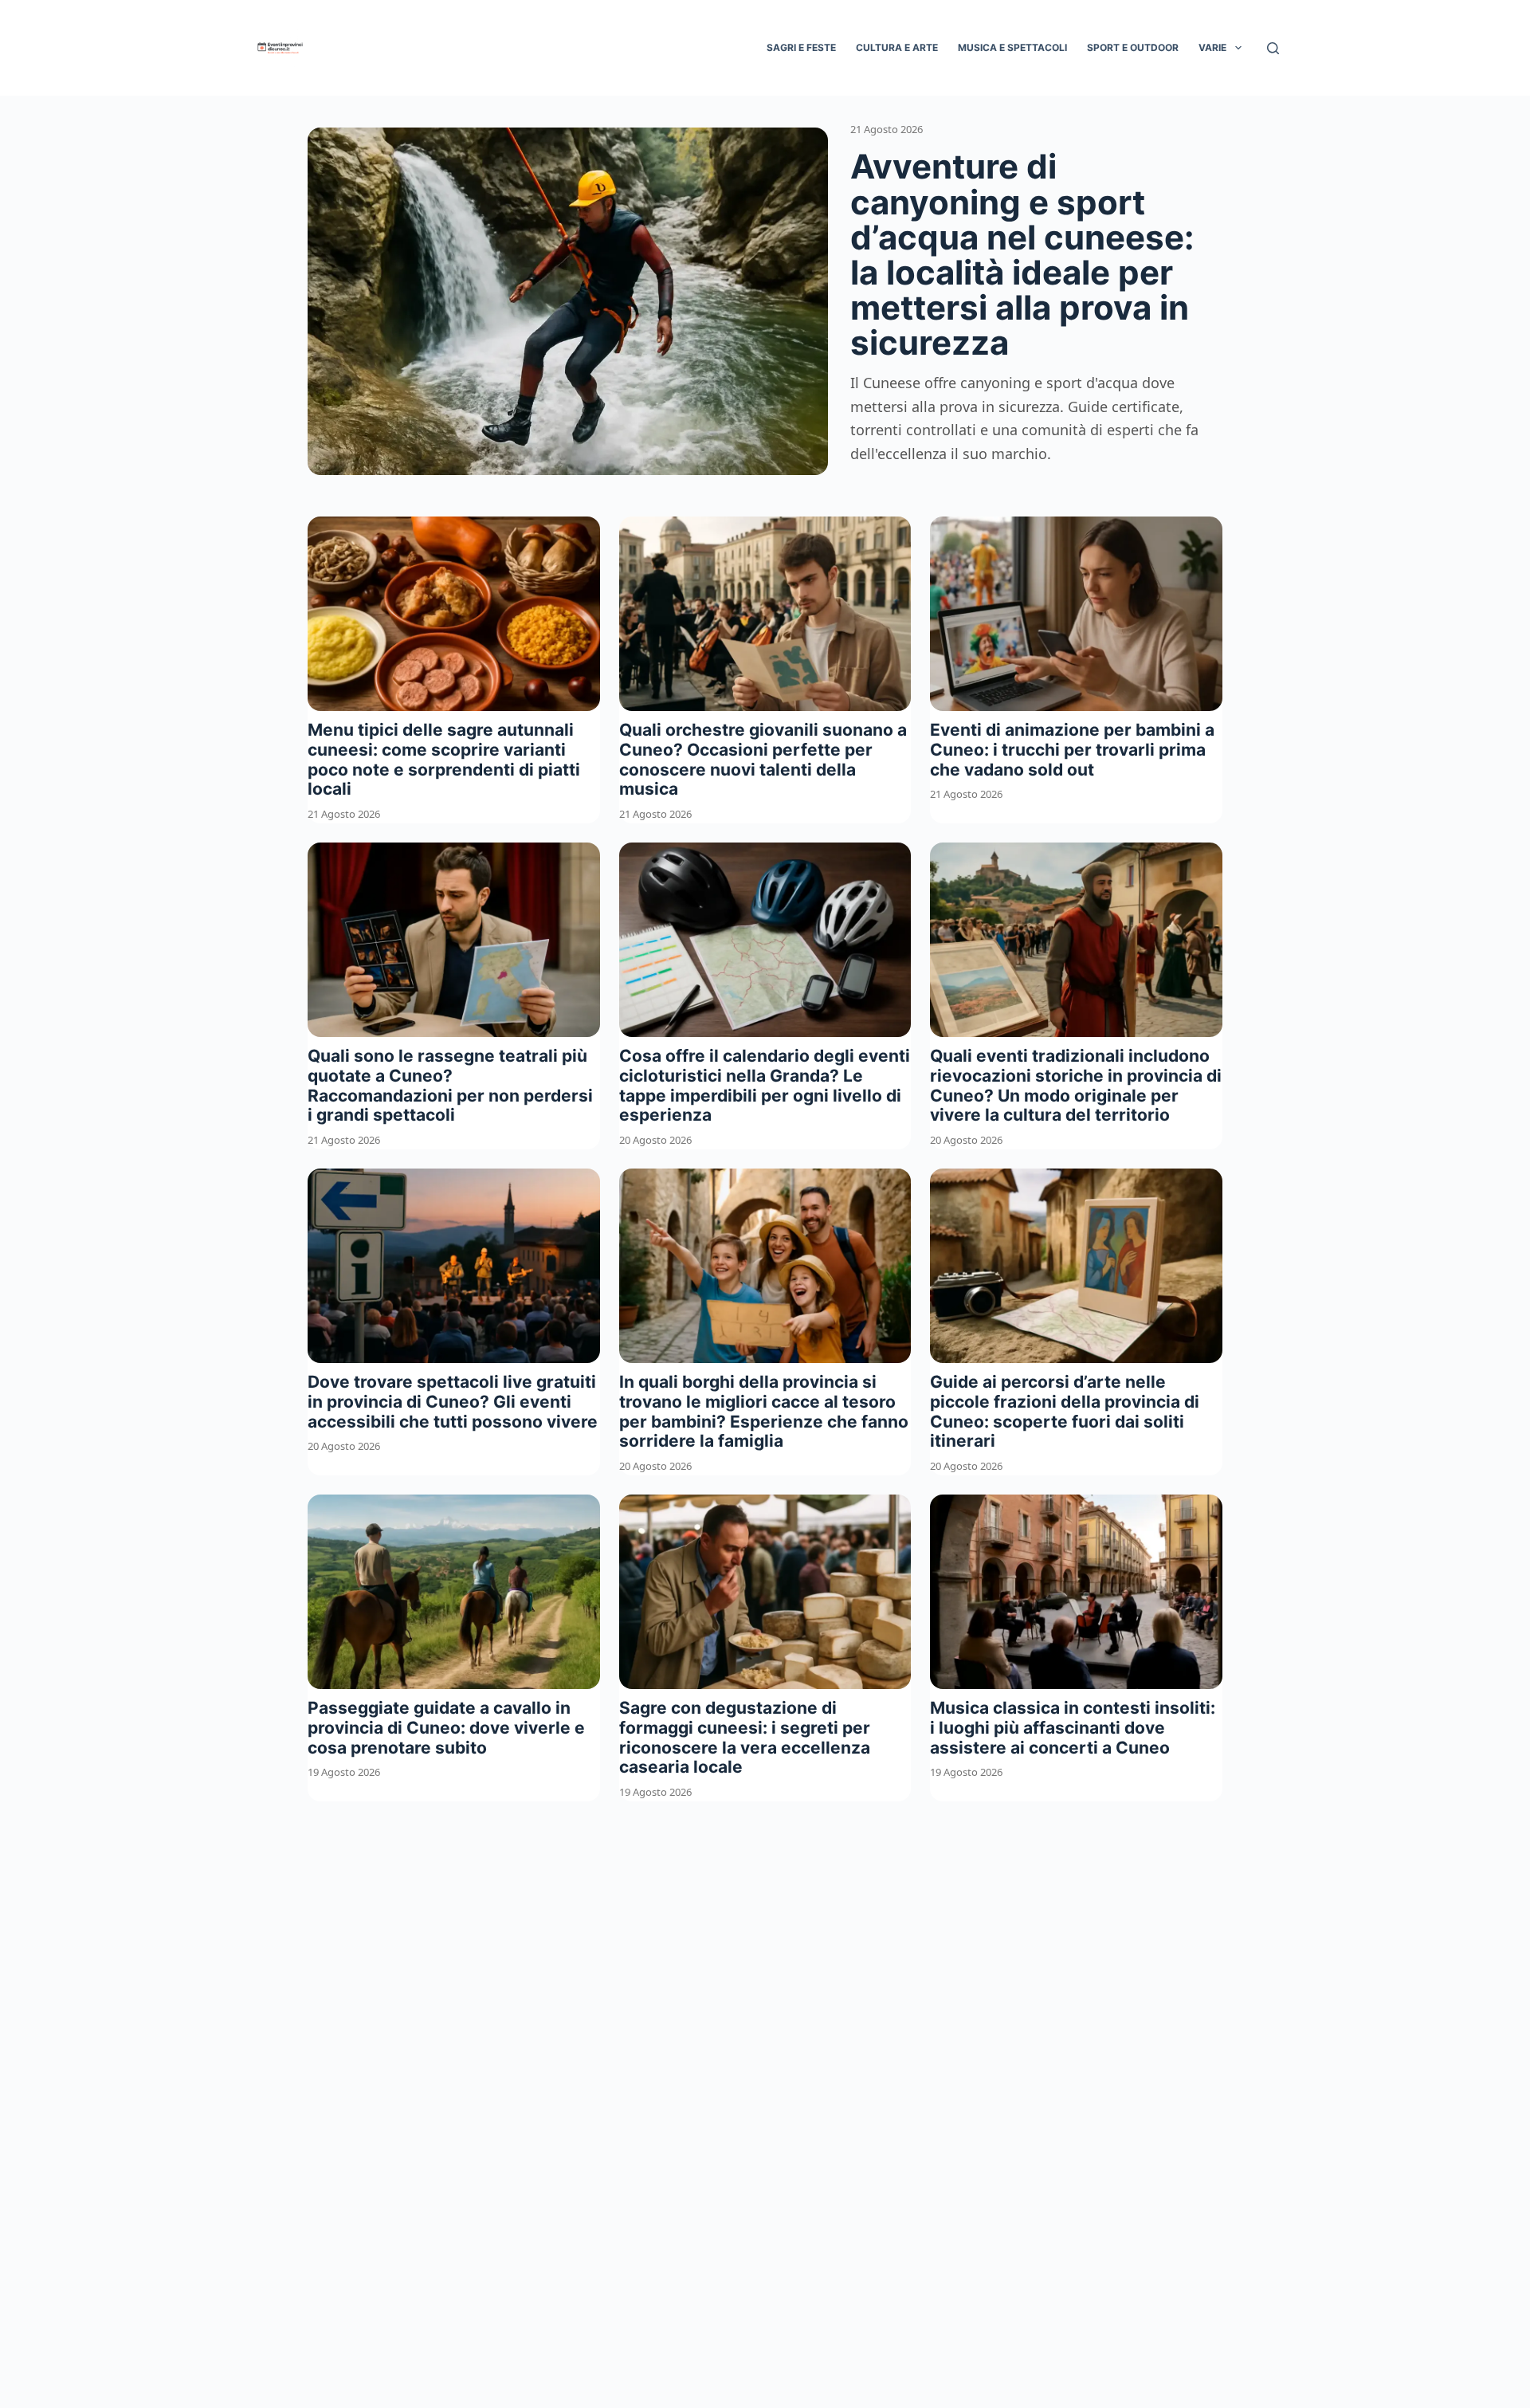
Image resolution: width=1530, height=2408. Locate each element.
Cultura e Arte (897, 47)
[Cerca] (1273, 48)
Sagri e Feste (801, 47)
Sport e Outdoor (1133, 47)
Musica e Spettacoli (1012, 47)
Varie (1212, 47)
